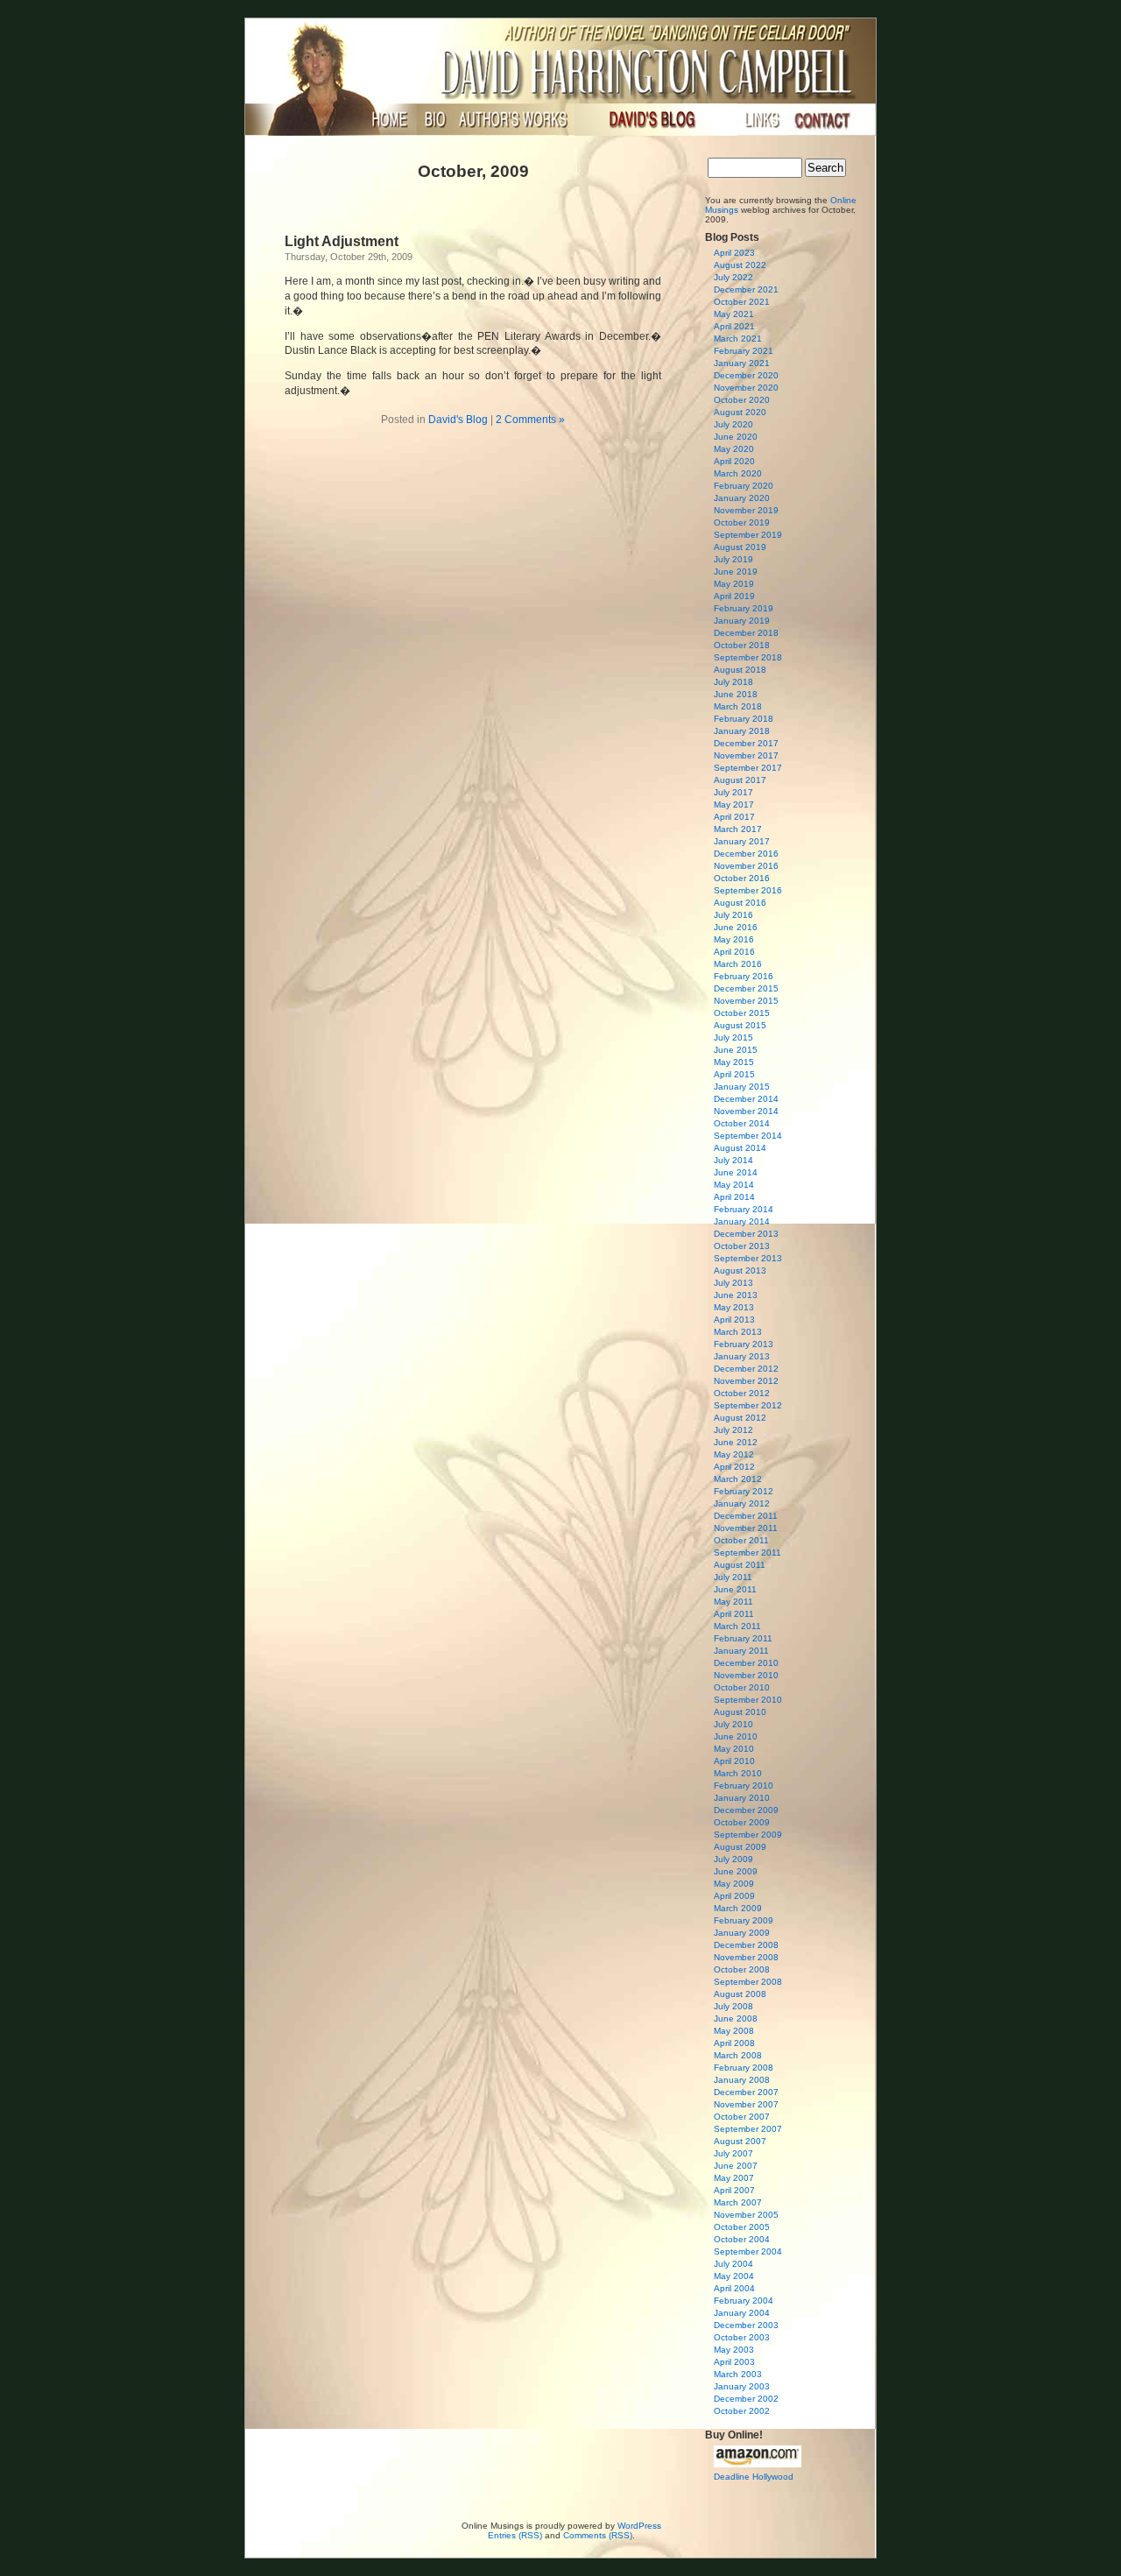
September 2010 (748, 1700)
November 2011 (746, 1528)
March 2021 (738, 339)
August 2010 (740, 1712)
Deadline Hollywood (754, 2477)
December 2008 (746, 1945)
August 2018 (740, 670)
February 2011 (743, 1638)
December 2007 (746, 2092)
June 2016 (736, 927)
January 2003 (742, 2386)
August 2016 (740, 903)
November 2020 (746, 388)
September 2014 (748, 1136)
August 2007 (740, 2141)
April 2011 (734, 1614)
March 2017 (738, 829)
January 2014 (742, 1221)
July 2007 (733, 2153)
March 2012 (738, 1479)
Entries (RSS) (515, 2535)
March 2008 (738, 2055)
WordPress (639, 2526)
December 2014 (746, 1099)
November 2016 (746, 866)
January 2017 (742, 841)
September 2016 (748, 890)
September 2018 (748, 657)
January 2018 (742, 731)
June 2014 (736, 1172)
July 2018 (733, 682)
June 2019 (736, 572)
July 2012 (733, 1430)
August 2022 (740, 265)
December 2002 (746, 2399)
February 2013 (744, 1344)
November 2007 (746, 2104)
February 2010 (744, 1786)
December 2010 (746, 1663)
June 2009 (736, 1871)
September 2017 (748, 768)
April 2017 (734, 817)
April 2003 (734, 2362)
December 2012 (746, 1369)
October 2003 (742, 2337)
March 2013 (738, 1332)
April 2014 (734, 1197)
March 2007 (738, 2202)
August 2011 (740, 1565)
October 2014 (742, 1123)
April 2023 (734, 253)
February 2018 (744, 719)
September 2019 (748, 535)
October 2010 (742, 1687)
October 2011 (741, 1540)
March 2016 (738, 964)
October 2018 (742, 645)
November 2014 (746, 1111)
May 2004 (734, 2276)
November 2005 (746, 2215)
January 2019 (742, 621)
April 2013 (734, 1320)
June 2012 (736, 1442)
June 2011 (735, 1589)
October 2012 (742, 1393)
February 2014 (744, 1209)
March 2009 (738, 1908)
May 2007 (734, 2178)
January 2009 (742, 1933)
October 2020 (742, 400)
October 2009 (742, 1822)
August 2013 (740, 1270)
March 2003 (738, 2374)
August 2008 (740, 1994)
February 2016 (744, 976)
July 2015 (733, 1037)
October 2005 (742, 2227)
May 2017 (734, 805)
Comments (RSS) (598, 2535)
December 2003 (746, 2325)
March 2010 (738, 1773)
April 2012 (734, 1467)
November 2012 (746, 1381)
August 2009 (740, 1847)
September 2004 (748, 2251)
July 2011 (733, 1577)
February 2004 (744, 2301)
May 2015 (734, 1062)
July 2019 (733, 559)
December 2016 (746, 854)
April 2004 (734, 2288)
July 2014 (733, 1160)
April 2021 (734, 326)
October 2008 (742, 1969)
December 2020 (746, 375)
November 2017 (746, 755)
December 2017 (746, 743)
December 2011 (746, 1516)
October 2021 (742, 302)
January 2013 (742, 1356)
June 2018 (736, 694)
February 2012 (744, 1491)
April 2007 (734, 2190)
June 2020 (736, 437)
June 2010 (736, 1736)
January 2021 (742, 363)
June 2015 (736, 1050)
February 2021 (744, 351)
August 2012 (740, 1418)
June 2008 (736, 2018)
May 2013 (734, 1307)
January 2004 (742, 2313)
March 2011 (737, 1626)
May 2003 (734, 2350)
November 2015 (746, 1001)
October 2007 (742, 2117)
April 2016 (734, 952)
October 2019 (742, 522)
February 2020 (744, 486)
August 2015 (740, 1025)
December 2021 (746, 289)
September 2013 (748, 1258)
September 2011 (747, 1553)
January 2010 (742, 1798)
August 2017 (740, 780)
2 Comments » (530, 420)
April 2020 (734, 461)
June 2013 (736, 1295)
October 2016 (742, 878)
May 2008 (734, 2031)
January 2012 (742, 1503)
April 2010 (734, 1761)
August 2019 (740, 547)
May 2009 (734, 1884)
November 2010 (746, 1675)
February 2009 (744, 1920)
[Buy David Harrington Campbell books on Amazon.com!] (758, 2464)
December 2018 (746, 633)
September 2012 (748, 1405)
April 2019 (734, 596)
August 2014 (740, 1148)
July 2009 (733, 1859)
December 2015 (746, 988)
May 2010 (734, 1749)
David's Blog (458, 420)
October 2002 (742, 2411)
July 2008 (733, 2006)
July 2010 (733, 1724)
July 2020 (733, 424)
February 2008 (744, 2068)
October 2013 (742, 1246)
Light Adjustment (342, 241)
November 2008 (746, 1957)
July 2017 (733, 792)
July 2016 (733, 915)
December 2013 (746, 1234)
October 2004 (742, 2239)
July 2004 (733, 2264)
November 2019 (746, 510)
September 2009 (748, 1835)
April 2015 (734, 1074)
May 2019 (734, 584)
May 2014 (734, 1185)
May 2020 (734, 449)
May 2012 (734, 1454)
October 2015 (742, 1013)
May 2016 (734, 939)
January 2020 (742, 498)
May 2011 (733, 1602)
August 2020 (740, 412)
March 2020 (738, 473)
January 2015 (742, 1087)
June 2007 (736, 2166)
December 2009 (746, 1810)
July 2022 (733, 277)
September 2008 (748, 1982)
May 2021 (734, 314)
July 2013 (733, 1283)
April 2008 (734, 2043)
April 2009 (734, 1896)
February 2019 (744, 608)
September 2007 (748, 2129)
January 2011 (741, 1651)
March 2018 (738, 706)
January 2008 (742, 2080)
